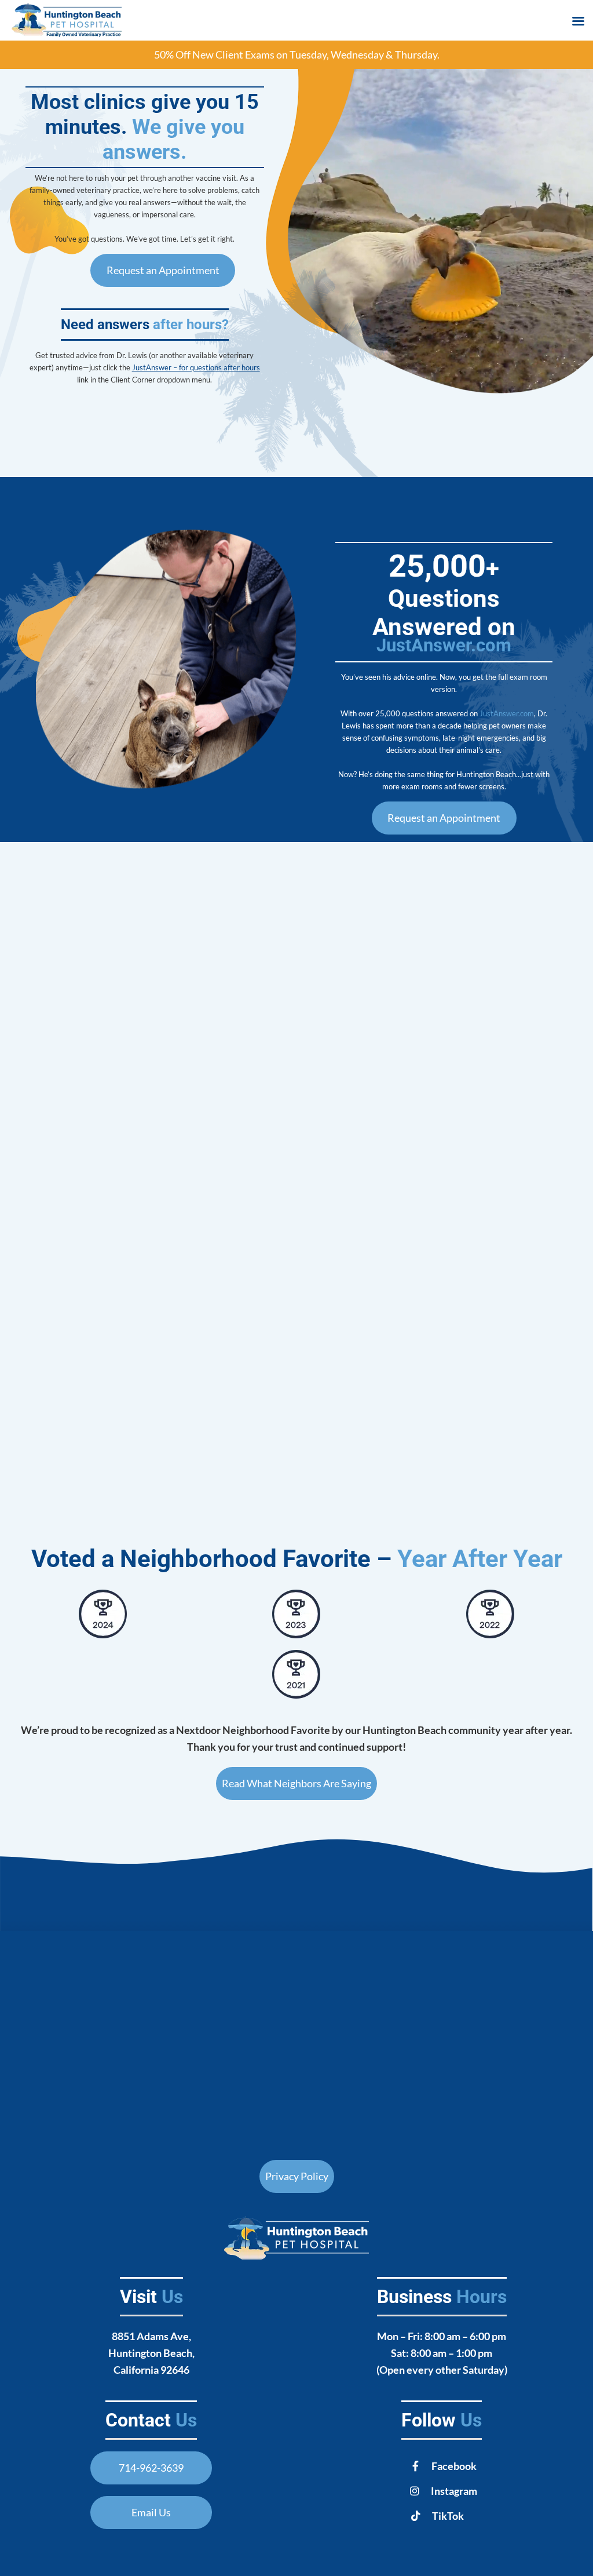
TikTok (448, 2516)
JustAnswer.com (444, 645)
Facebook (454, 2466)
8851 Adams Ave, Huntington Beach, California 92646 (151, 2353)
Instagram (454, 2491)
